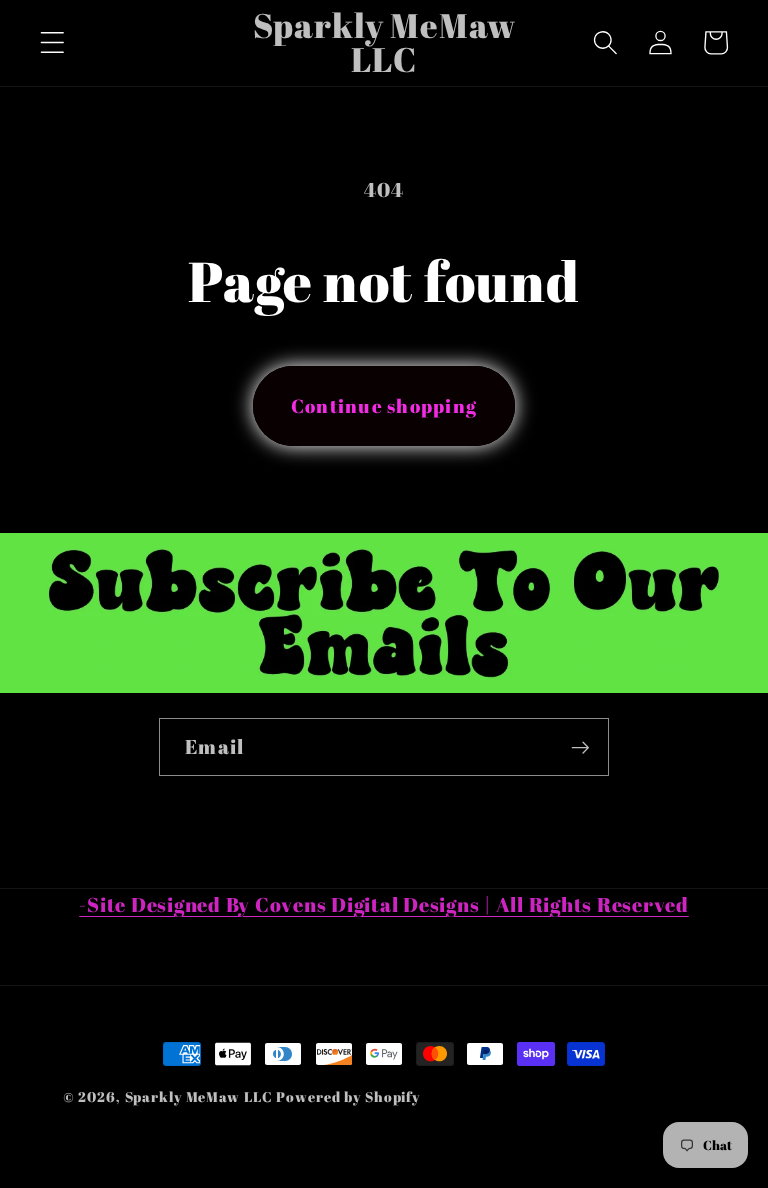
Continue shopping (384, 405)
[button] (52, 42)
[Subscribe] (580, 747)
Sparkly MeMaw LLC (199, 1096)
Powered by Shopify (348, 1096)
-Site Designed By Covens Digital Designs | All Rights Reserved (384, 904)
